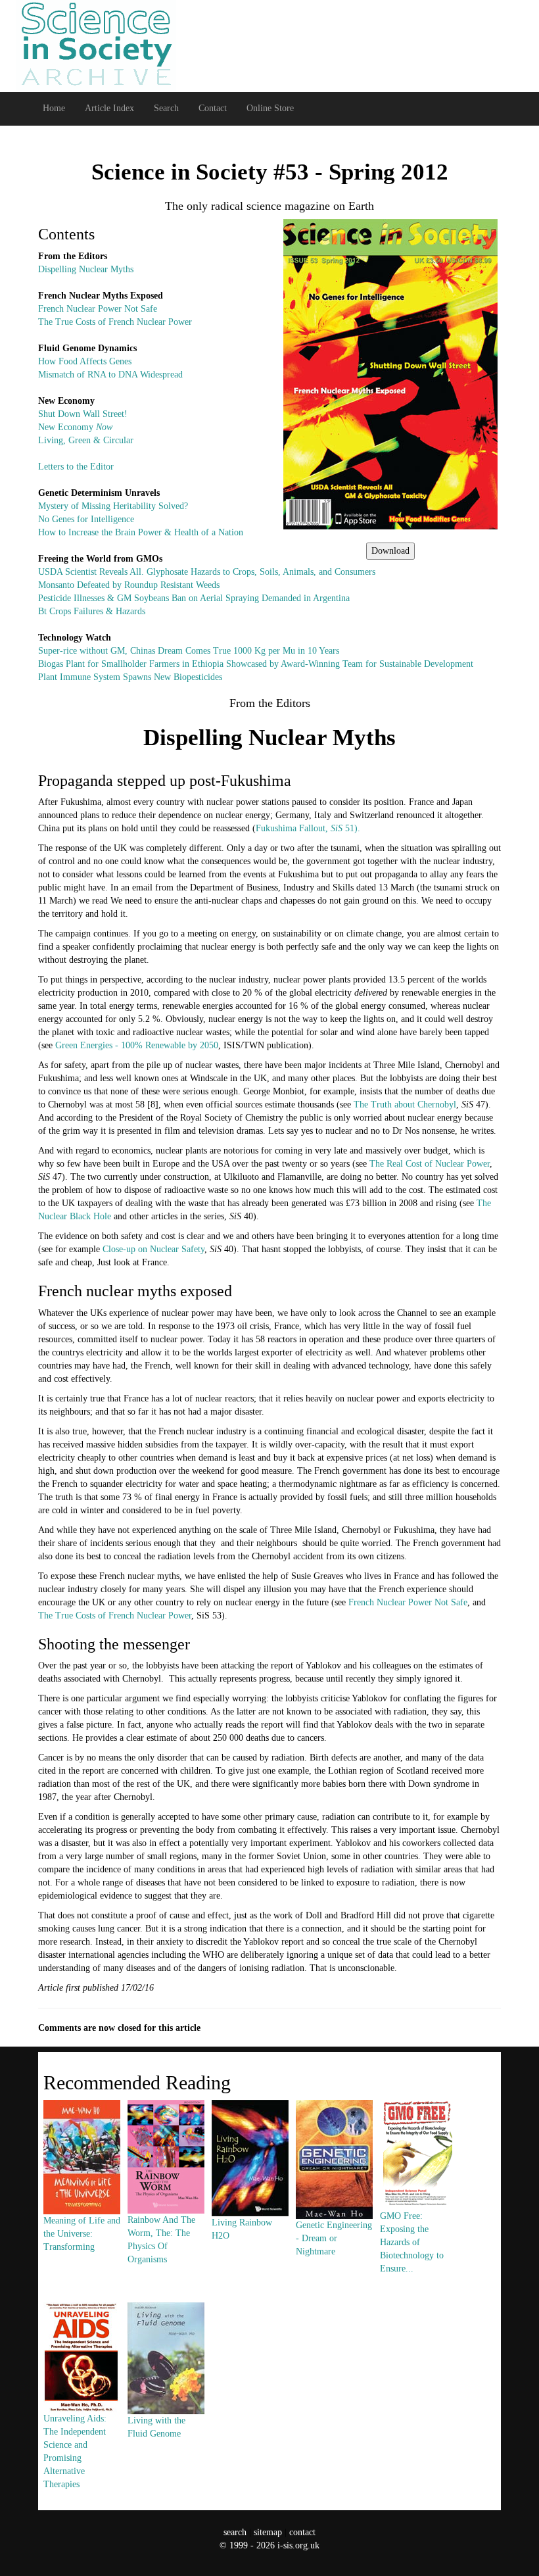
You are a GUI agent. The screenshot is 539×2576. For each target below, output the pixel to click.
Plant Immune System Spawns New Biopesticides (130, 677)
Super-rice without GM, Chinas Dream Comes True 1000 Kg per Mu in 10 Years (189, 651)
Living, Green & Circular (86, 440)
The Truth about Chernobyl (405, 1105)
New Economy (75, 427)
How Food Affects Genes (85, 361)
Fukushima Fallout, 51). (308, 828)
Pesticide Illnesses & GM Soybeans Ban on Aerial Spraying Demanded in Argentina (194, 598)
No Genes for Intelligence (86, 519)
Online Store (270, 108)
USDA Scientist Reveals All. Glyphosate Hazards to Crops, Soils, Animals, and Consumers (207, 572)
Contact (213, 108)
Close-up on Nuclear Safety (153, 1249)
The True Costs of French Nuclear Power (115, 322)
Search (166, 108)
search (235, 2532)
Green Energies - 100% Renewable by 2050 (137, 1045)
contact (302, 2532)
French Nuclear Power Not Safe (98, 309)
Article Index (109, 108)
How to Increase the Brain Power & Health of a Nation (141, 532)
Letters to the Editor (76, 467)
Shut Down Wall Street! (83, 414)
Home (54, 108)
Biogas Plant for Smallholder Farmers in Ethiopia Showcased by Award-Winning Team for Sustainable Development (256, 664)
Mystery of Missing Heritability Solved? (113, 506)
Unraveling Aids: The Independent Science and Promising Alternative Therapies (75, 2451)
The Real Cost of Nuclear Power (430, 1164)
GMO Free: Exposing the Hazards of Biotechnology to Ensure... (412, 2242)
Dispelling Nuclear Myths (86, 269)
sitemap (268, 2532)
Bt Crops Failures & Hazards (92, 611)
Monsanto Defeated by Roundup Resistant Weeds (129, 585)
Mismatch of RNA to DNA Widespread (110, 375)
